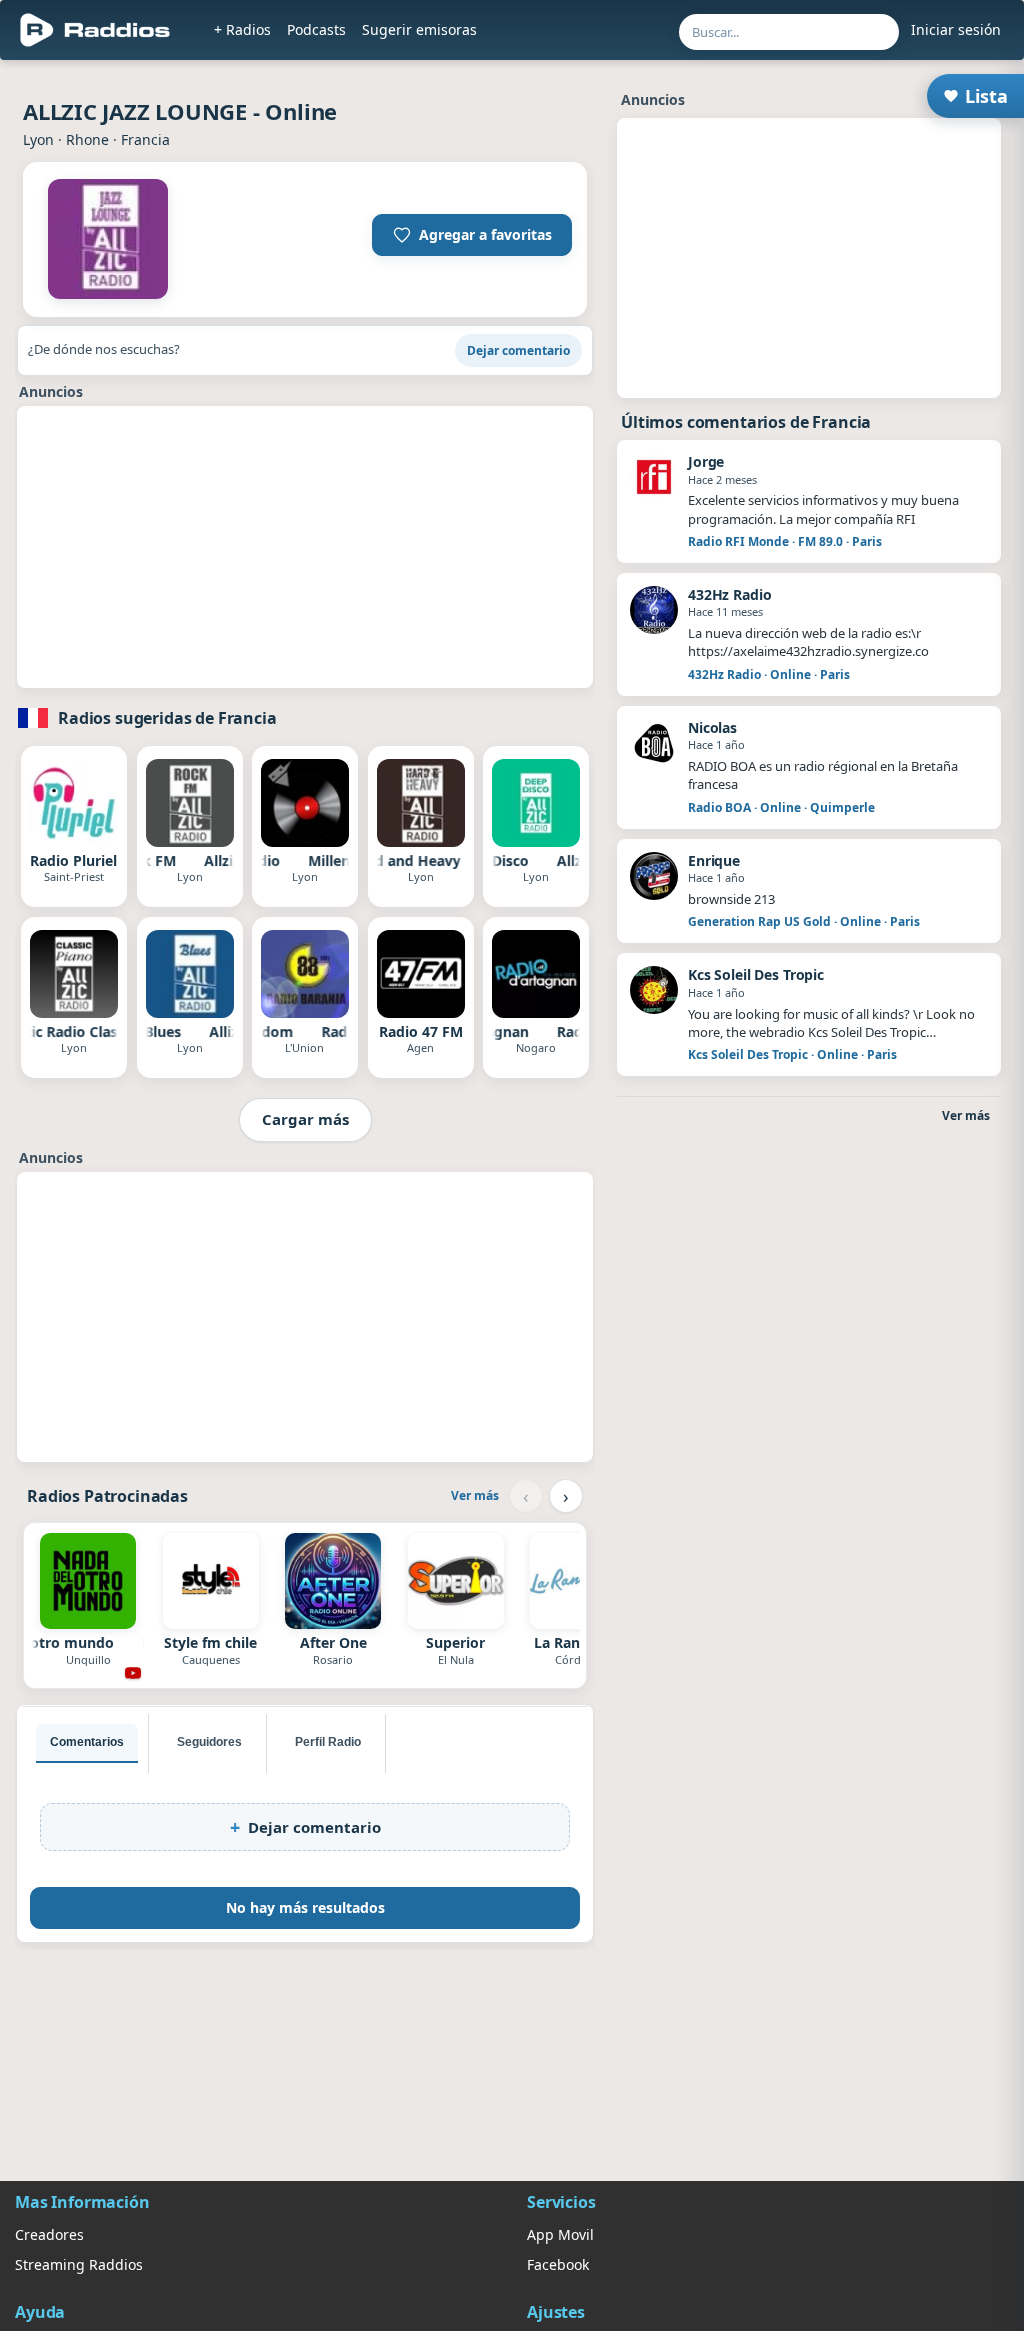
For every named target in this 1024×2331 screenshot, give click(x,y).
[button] (472, 235)
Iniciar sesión (956, 29)
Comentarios (87, 1742)
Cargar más (305, 1119)
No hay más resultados (305, 1907)
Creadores (49, 2234)
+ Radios (242, 29)
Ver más (475, 1495)
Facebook (558, 2264)
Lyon (38, 139)
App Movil (560, 2234)
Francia (145, 139)
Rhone (87, 139)
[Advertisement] (305, 547)
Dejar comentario (518, 350)
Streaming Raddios (79, 2264)
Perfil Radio (328, 1742)
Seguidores (209, 1742)
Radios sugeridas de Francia (167, 718)
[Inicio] (95, 30)
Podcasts (316, 29)
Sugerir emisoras (419, 29)
